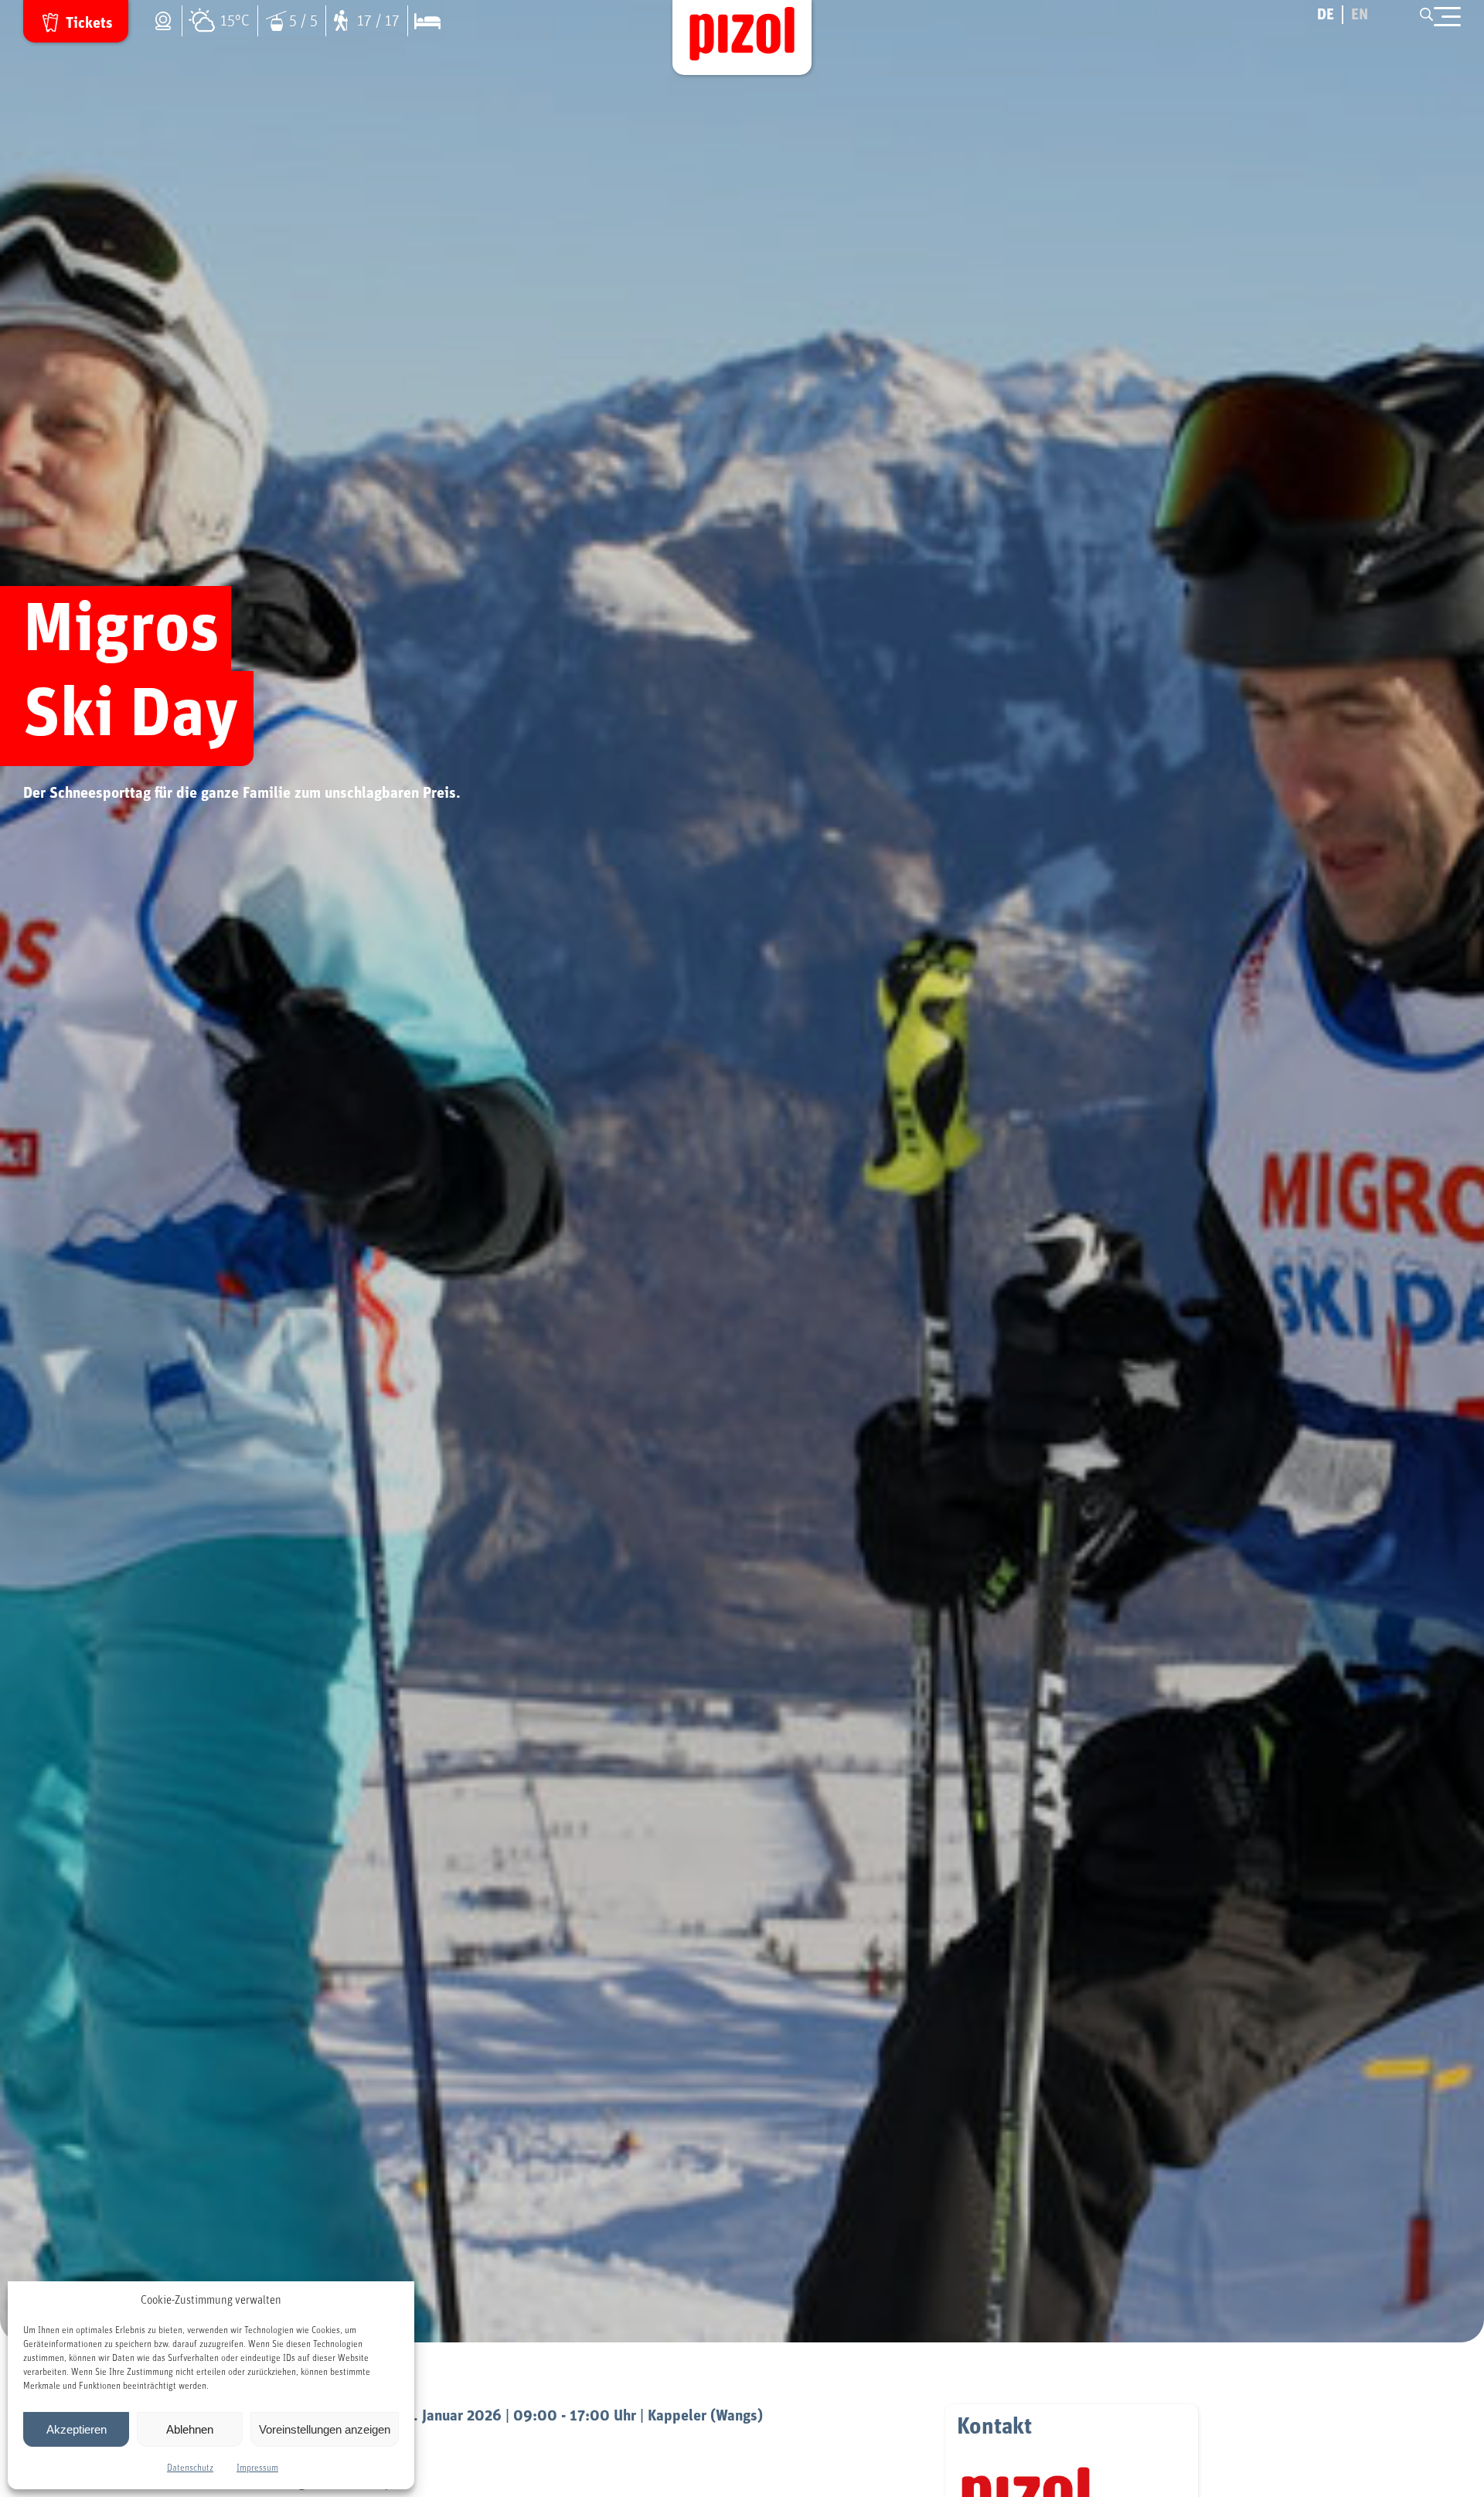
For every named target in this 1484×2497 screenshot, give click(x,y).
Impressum (257, 2468)
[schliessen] (1447, 17)
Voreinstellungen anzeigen (325, 2429)
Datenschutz (190, 2468)
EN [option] (1360, 15)
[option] (1360, 15)
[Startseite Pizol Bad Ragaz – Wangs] (742, 37)
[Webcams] (167, 21)
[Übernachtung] (424, 21)
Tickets (89, 23)
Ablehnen (190, 2429)
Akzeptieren (77, 2429)
